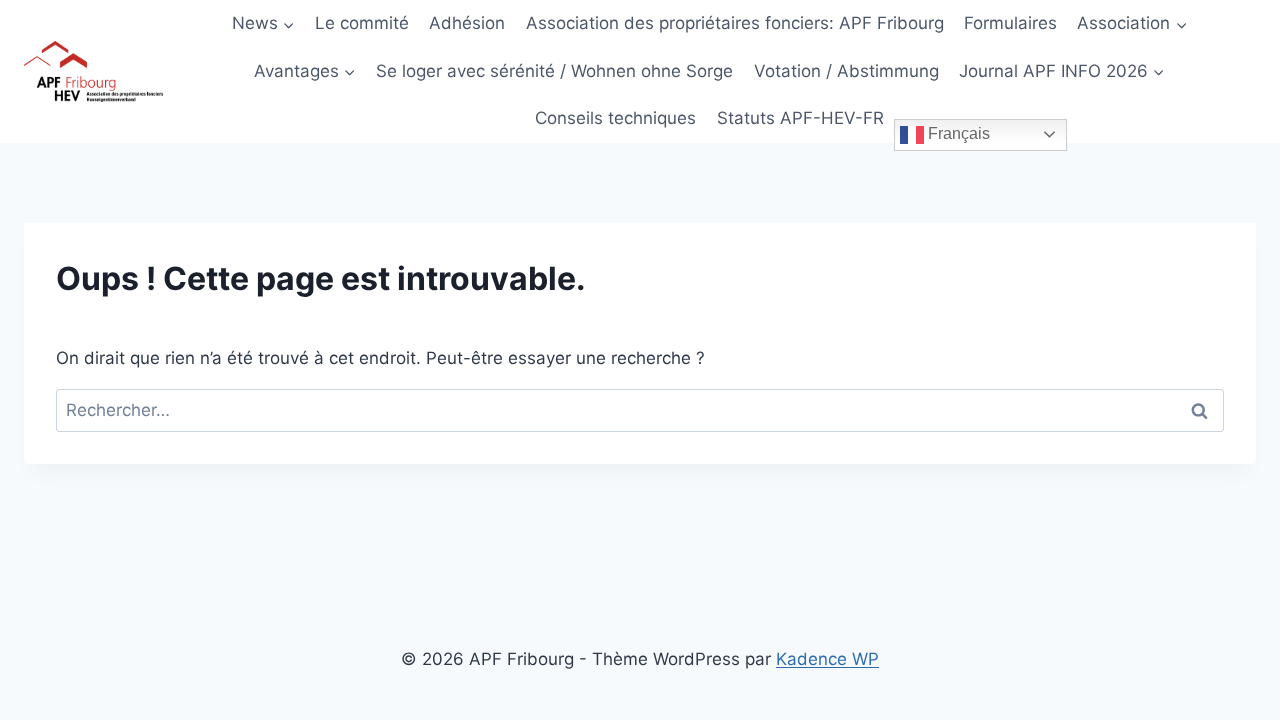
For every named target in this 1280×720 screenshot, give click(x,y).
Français (957, 133)
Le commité (362, 23)
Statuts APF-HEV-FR (800, 118)
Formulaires (1010, 23)
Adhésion (467, 23)
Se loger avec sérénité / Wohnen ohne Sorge (554, 71)
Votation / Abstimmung (846, 71)
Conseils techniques (615, 118)
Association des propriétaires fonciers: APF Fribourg (735, 23)
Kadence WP (827, 659)
